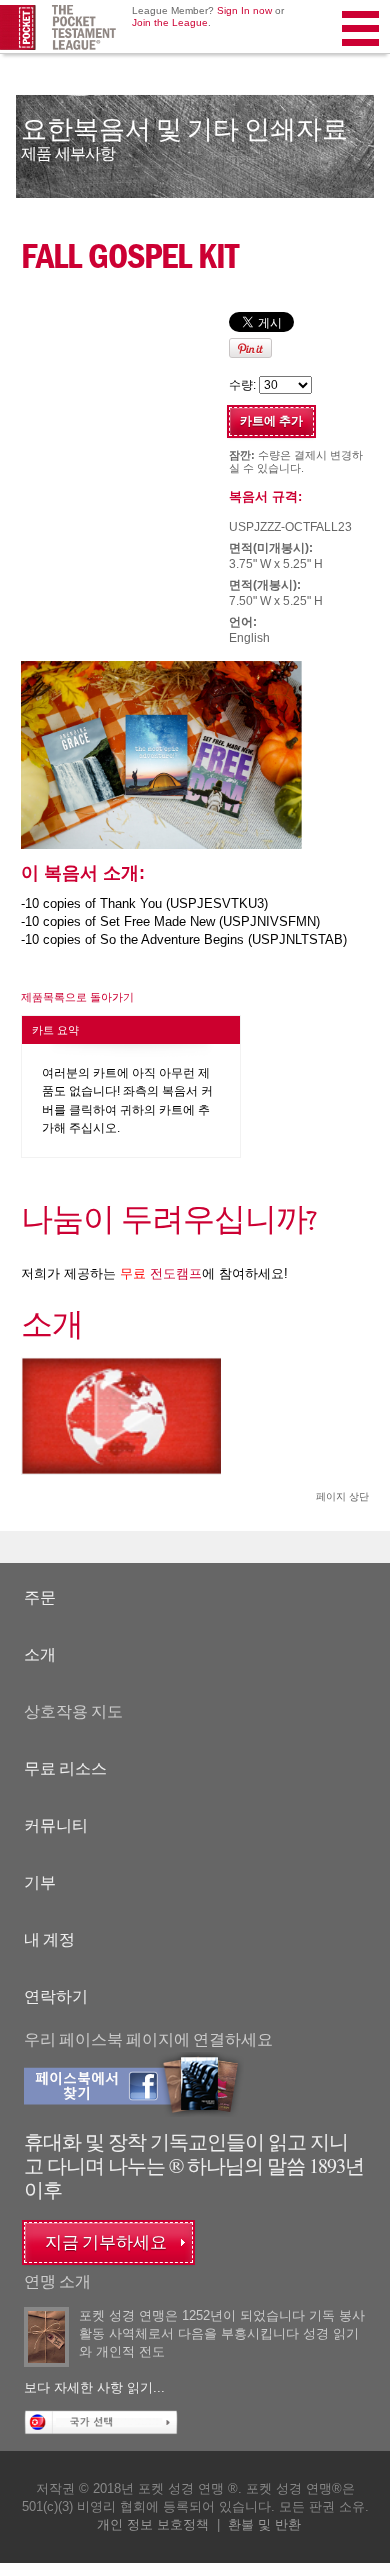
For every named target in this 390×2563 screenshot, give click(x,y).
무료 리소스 (65, 1768)
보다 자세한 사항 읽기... (94, 2387)
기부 (40, 1882)
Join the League (170, 22)
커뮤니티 (56, 1825)
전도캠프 (161, 1273)
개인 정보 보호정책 (153, 2524)
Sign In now (244, 10)
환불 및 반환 (264, 2524)
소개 (40, 1654)
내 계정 (49, 1939)
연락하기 (56, 1996)
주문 (40, 1597)
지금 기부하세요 (106, 2242)
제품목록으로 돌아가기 (77, 997)
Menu (362, 54)
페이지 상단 (342, 1496)
